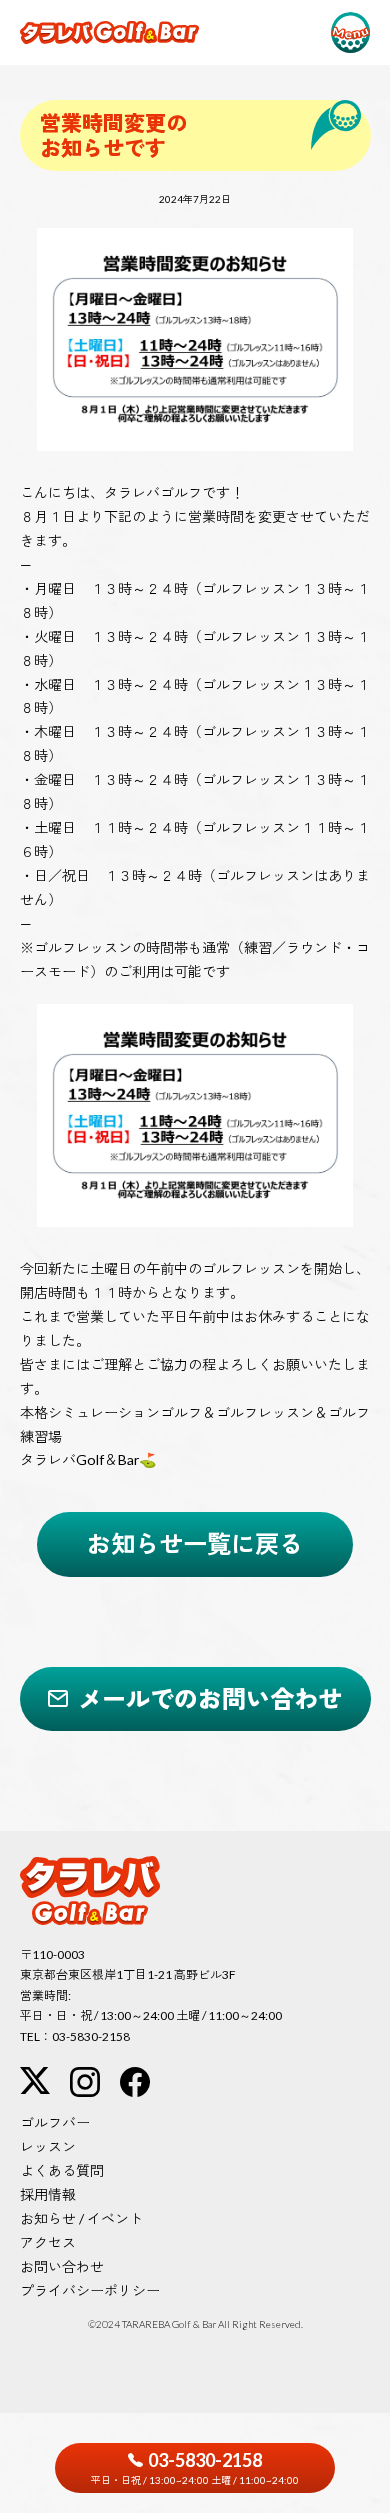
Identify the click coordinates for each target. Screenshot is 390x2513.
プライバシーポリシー (90, 2290)
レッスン (48, 2146)
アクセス (48, 2242)
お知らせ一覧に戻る (195, 1543)
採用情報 (48, 2194)
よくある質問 (62, 2170)
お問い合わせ (62, 2266)
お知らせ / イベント (81, 2218)
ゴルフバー (55, 2122)
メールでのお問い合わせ (210, 1698)
